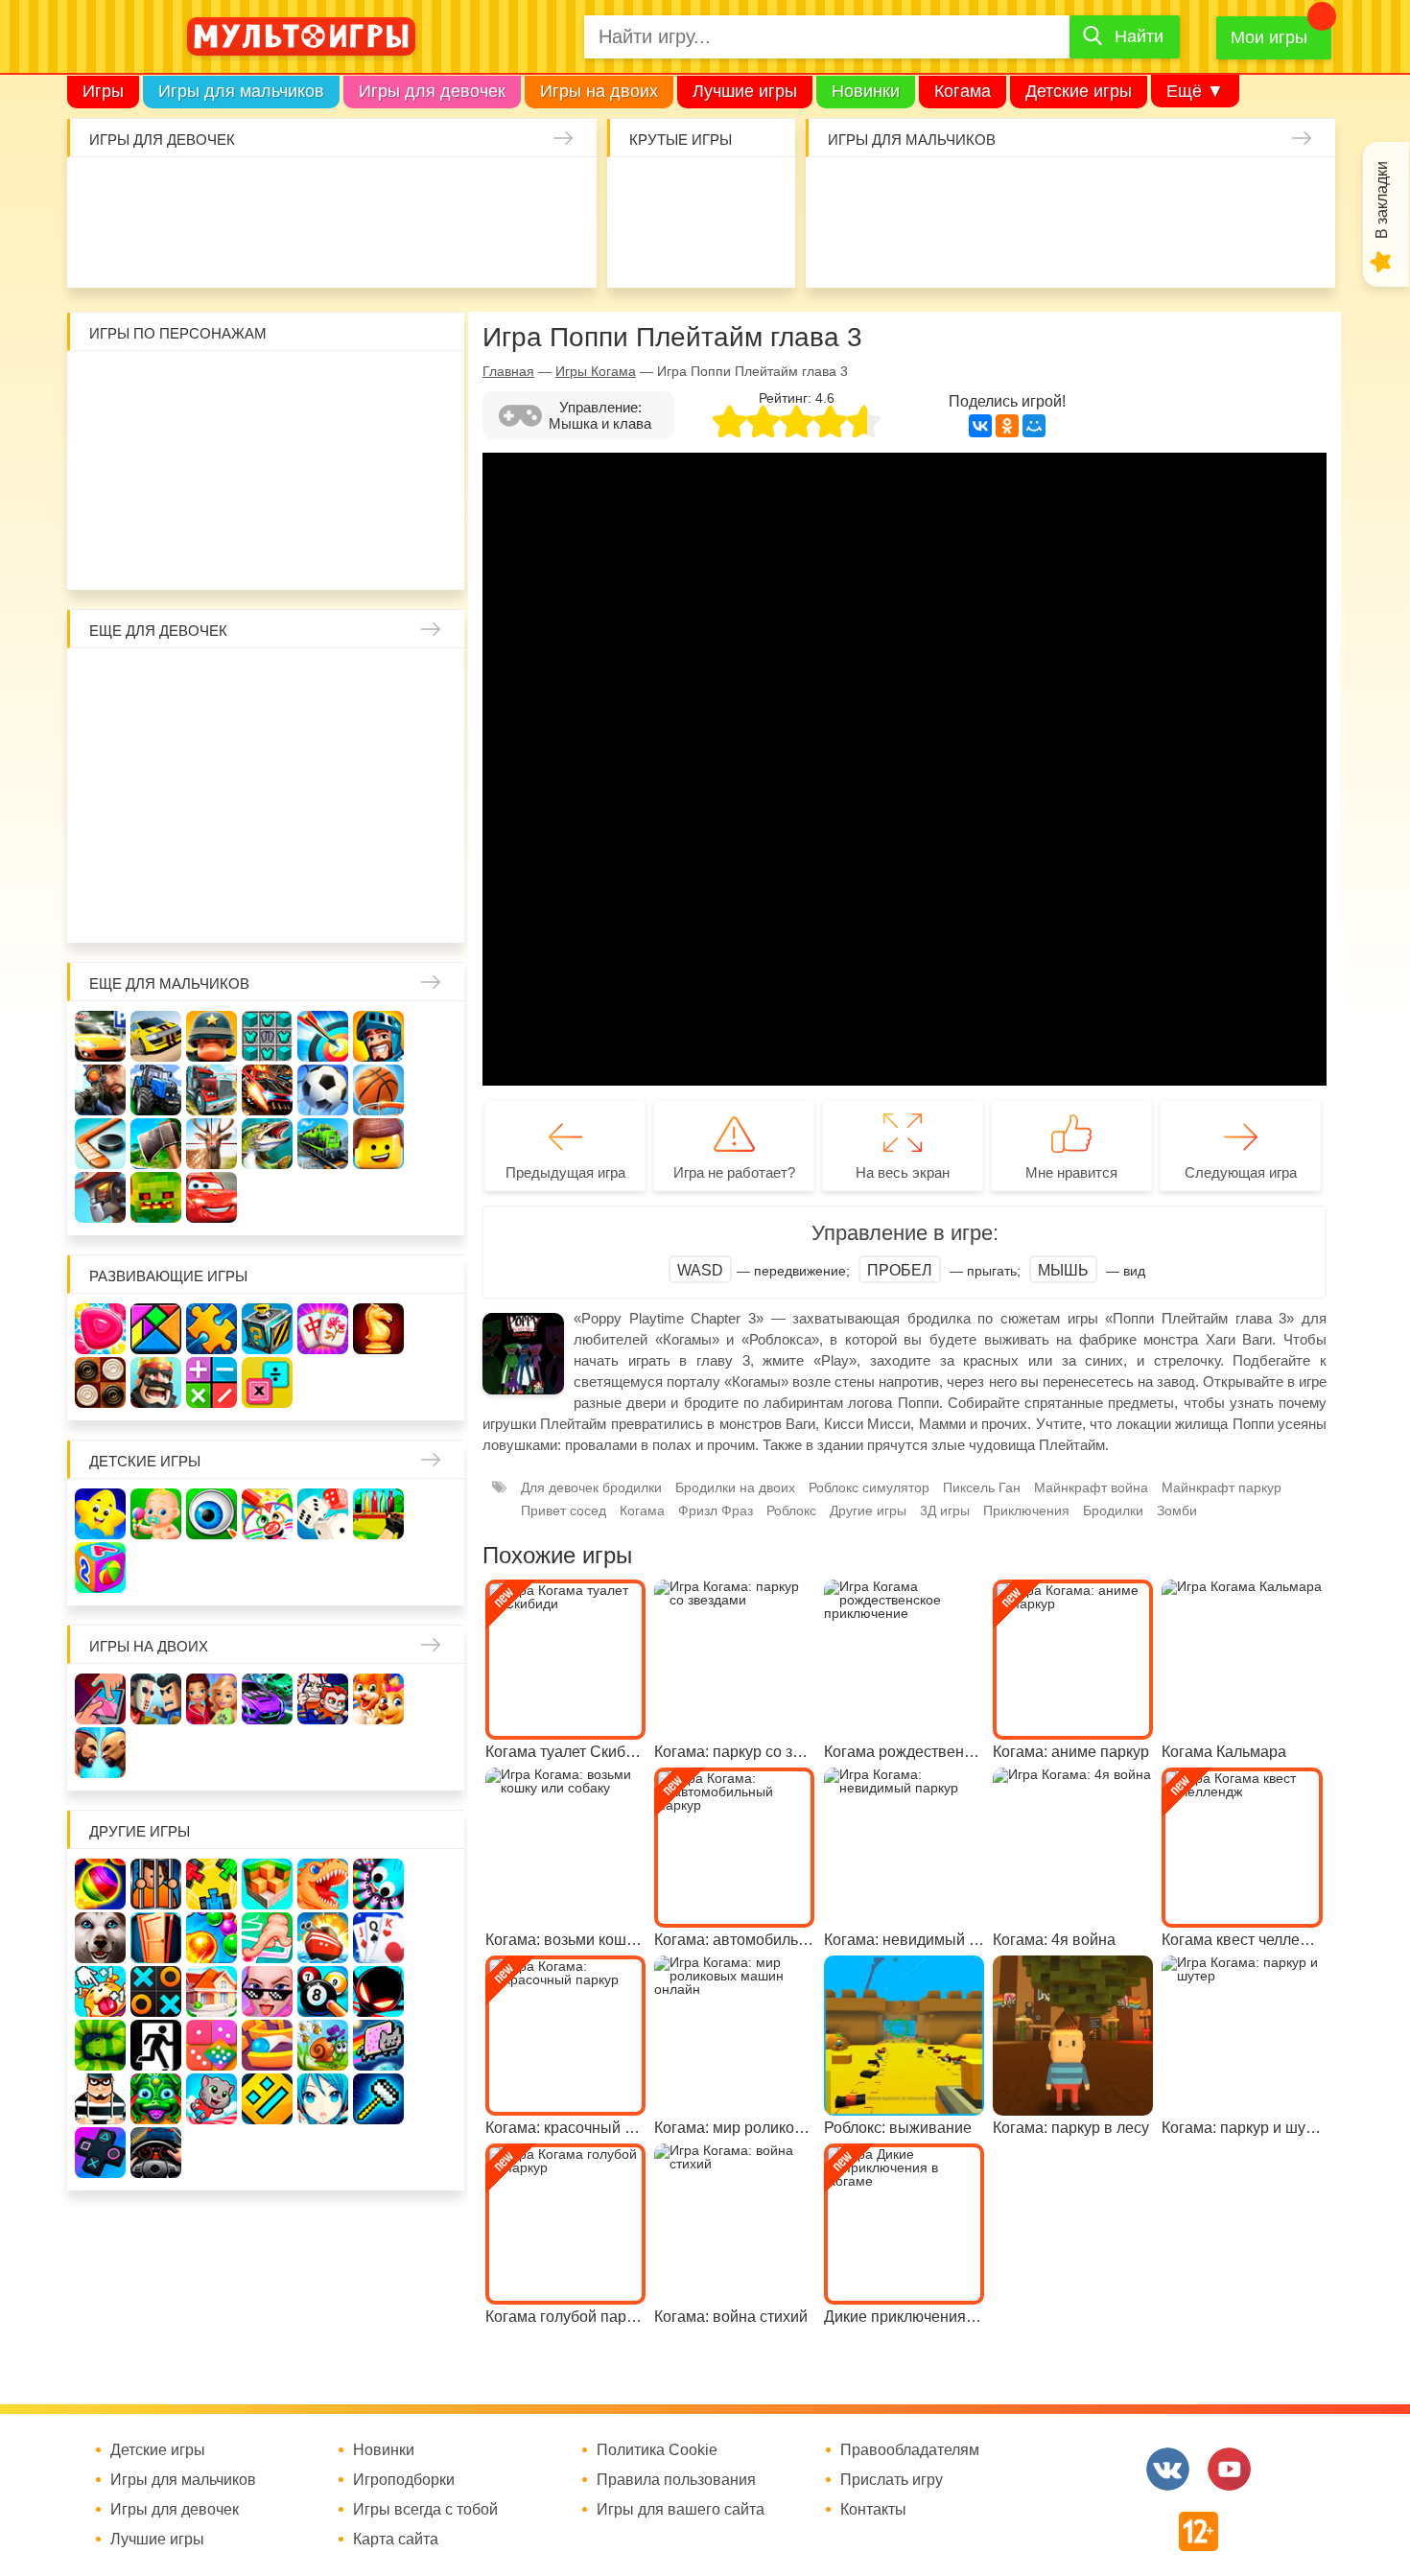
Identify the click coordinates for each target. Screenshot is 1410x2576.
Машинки (1014, 248)
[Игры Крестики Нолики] (156, 1991)
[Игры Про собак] (100, 1938)
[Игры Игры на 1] (267, 1938)
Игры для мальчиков (241, 91)
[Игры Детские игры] (100, 1514)
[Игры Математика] (211, 1382)
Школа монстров (212, 795)
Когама (963, 91)
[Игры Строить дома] (211, 1991)
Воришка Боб (435, 386)
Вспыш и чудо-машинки (324, 442)
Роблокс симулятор (869, 1487)
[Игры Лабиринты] (267, 2045)
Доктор (387, 192)
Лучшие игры (745, 91)
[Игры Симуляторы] (156, 2153)
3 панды (379, 386)
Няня (324, 683)
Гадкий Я (324, 553)
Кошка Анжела (435, 739)
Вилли (157, 386)
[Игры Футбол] (323, 1090)
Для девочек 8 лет (324, 906)
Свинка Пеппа (212, 497)
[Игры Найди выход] (156, 1938)
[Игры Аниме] (323, 2099)
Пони (379, 795)
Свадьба (101, 795)
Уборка (331, 192)
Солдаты (1070, 192)
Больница (435, 683)
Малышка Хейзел (164, 192)
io (645, 192)
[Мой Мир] (1034, 426)
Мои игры (1269, 37)
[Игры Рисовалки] (267, 1514)
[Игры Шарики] (211, 1938)
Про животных (435, 850)
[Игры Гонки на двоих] (267, 1699)
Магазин (379, 739)
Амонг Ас (645, 248)
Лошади (212, 683)
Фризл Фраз (716, 1510)
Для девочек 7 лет (268, 906)
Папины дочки (157, 850)
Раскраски (268, 683)
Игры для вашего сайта (681, 2510)
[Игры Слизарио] (378, 1884)
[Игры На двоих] (100, 1699)
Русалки (268, 795)
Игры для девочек (432, 91)
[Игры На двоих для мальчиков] (156, 1699)
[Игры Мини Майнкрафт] (378, 2099)
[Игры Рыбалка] (267, 1144)
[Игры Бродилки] (323, 2045)
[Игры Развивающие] (100, 1568)
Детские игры (1079, 91)
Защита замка (1181, 192)
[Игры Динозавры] (323, 1884)
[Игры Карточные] (378, 1938)
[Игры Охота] (211, 1144)
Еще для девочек (158, 631)
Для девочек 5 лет (157, 906)
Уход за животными (443, 248)
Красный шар (324, 386)
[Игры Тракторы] (156, 1090)
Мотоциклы (1237, 248)
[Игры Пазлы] (211, 1329)
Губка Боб (101, 497)
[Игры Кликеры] (100, 1991)
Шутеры (903, 248)
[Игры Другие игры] (100, 2153)
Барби (276, 192)
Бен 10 (212, 442)
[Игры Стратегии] (156, 1382)
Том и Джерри (268, 442)
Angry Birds (379, 497)
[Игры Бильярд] (323, 1991)
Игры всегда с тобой (425, 2510)
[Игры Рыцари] (378, 1036)
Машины (1237, 192)
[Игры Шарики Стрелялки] (100, 1884)
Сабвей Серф (379, 442)
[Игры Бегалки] (211, 2099)
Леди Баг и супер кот (157, 442)
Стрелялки (903, 192)
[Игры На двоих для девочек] (211, 1699)
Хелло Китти (268, 497)
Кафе (324, 739)
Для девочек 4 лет (101, 906)
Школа (157, 683)
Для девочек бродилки (591, 1487)
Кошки (443, 192)
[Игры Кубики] (323, 1514)
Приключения (1026, 1510)
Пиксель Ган (982, 1487)
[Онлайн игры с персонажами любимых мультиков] (301, 36)
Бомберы (379, 553)
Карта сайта (396, 2540)
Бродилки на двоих (735, 1487)
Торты (331, 248)
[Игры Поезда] (323, 1144)
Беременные (435, 795)
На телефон (756, 248)
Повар (324, 850)
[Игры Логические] (156, 1329)
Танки (1126, 192)
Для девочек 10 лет (435, 906)
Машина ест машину (959, 248)
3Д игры (945, 1510)
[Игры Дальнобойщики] (211, 1090)
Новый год (212, 850)
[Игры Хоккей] (100, 1144)
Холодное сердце (157, 795)
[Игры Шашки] (100, 1382)
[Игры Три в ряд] (100, 1329)
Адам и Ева (212, 386)
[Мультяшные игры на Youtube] (1229, 2469)
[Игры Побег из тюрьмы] (100, 2099)
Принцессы (157, 739)
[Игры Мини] (211, 2045)
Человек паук (268, 553)
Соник (157, 553)
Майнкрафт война (1091, 1487)
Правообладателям (910, 2450)
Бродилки (1113, 1510)
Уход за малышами (220, 192)
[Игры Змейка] (100, 2045)
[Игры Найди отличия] (211, 1514)
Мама (379, 683)
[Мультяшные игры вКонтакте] (1168, 2469)
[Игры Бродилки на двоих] (378, 1699)
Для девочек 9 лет (379, 906)
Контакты (873, 2510)
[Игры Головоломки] (267, 1329)
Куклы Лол (109, 248)
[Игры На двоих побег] (323, 1699)
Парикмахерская (212, 739)
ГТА (1126, 248)
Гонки (847, 192)
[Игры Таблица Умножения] (267, 1382)
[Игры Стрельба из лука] (323, 1036)
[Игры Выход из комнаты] (156, 2045)
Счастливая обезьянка (157, 497)
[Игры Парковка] (100, 1036)
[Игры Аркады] (378, 2045)
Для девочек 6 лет (212, 906)
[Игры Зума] (156, 2099)
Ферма (324, 795)
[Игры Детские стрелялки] (378, 1514)
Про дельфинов (164, 248)
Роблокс (101, 386)
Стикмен (101, 442)
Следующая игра (1241, 1172)
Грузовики (1292, 248)
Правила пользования (676, 2480)
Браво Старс (1292, 192)
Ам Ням (435, 442)
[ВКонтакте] (980, 426)
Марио (324, 497)
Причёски (101, 739)
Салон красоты (498, 248)
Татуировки (276, 248)
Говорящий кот (101, 553)
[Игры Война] (211, 1036)
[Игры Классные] (267, 1991)
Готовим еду (387, 248)
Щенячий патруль (212, 553)
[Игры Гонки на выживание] (267, 1090)
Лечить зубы (379, 850)
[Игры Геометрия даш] (267, 2099)
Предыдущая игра (565, 1172)
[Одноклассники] (1007, 426)
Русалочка (268, 739)
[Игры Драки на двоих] (100, 1753)
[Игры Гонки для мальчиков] (156, 1036)
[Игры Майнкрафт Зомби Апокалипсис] (156, 1197)
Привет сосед (847, 248)
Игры (103, 91)
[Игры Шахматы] (378, 1329)
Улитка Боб (268, 386)
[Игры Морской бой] (323, 1938)
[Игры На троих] (211, 1884)
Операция (554, 248)
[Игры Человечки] (378, 1991)
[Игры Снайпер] (100, 1090)
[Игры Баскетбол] (378, 1090)
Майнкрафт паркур (1222, 1487)
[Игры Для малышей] (156, 1514)
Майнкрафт (1014, 192)
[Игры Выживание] (156, 1144)
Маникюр (498, 192)
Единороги (554, 192)
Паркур (1070, 248)
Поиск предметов (756, 192)
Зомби (959, 192)
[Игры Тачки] (211, 1197)
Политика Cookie (657, 2450)
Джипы (1181, 248)
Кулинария (220, 248)
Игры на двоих (599, 91)
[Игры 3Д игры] (267, 1884)
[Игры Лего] (378, 1144)
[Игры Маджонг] (323, 1329)
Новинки (866, 91)
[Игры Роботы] (100, 1197)
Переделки (268, 850)
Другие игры (868, 1510)
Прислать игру (892, 2480)
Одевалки (109, 192)
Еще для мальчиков (169, 984)
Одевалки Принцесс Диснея (101, 850)
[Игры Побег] (156, 1884)
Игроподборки (404, 2480)
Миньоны (435, 497)
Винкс (101, 683)
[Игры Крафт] (267, 1036)
